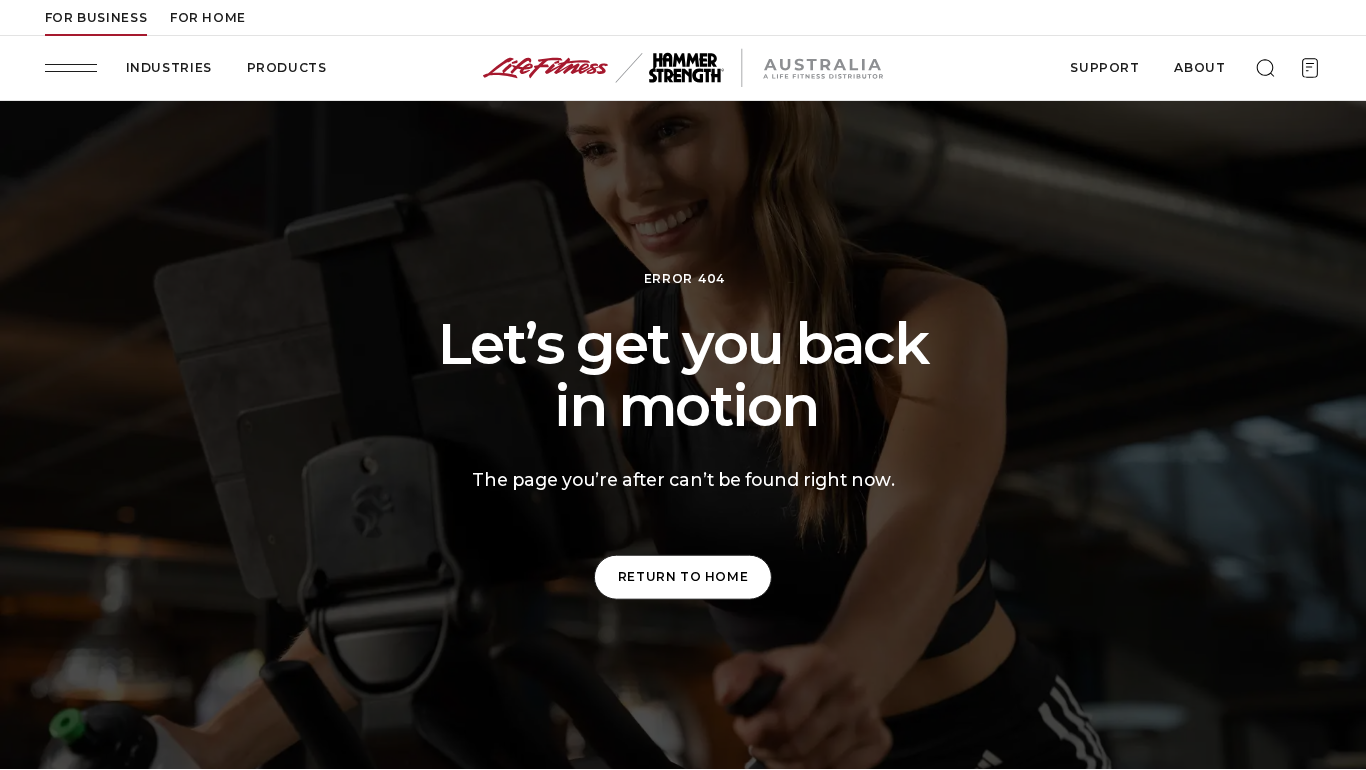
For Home (208, 17)
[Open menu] (71, 68)
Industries (169, 67)
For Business (96, 17)
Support (1104, 67)
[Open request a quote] (1310, 68)
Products (287, 67)
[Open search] (1265, 68)
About (1199, 67)
